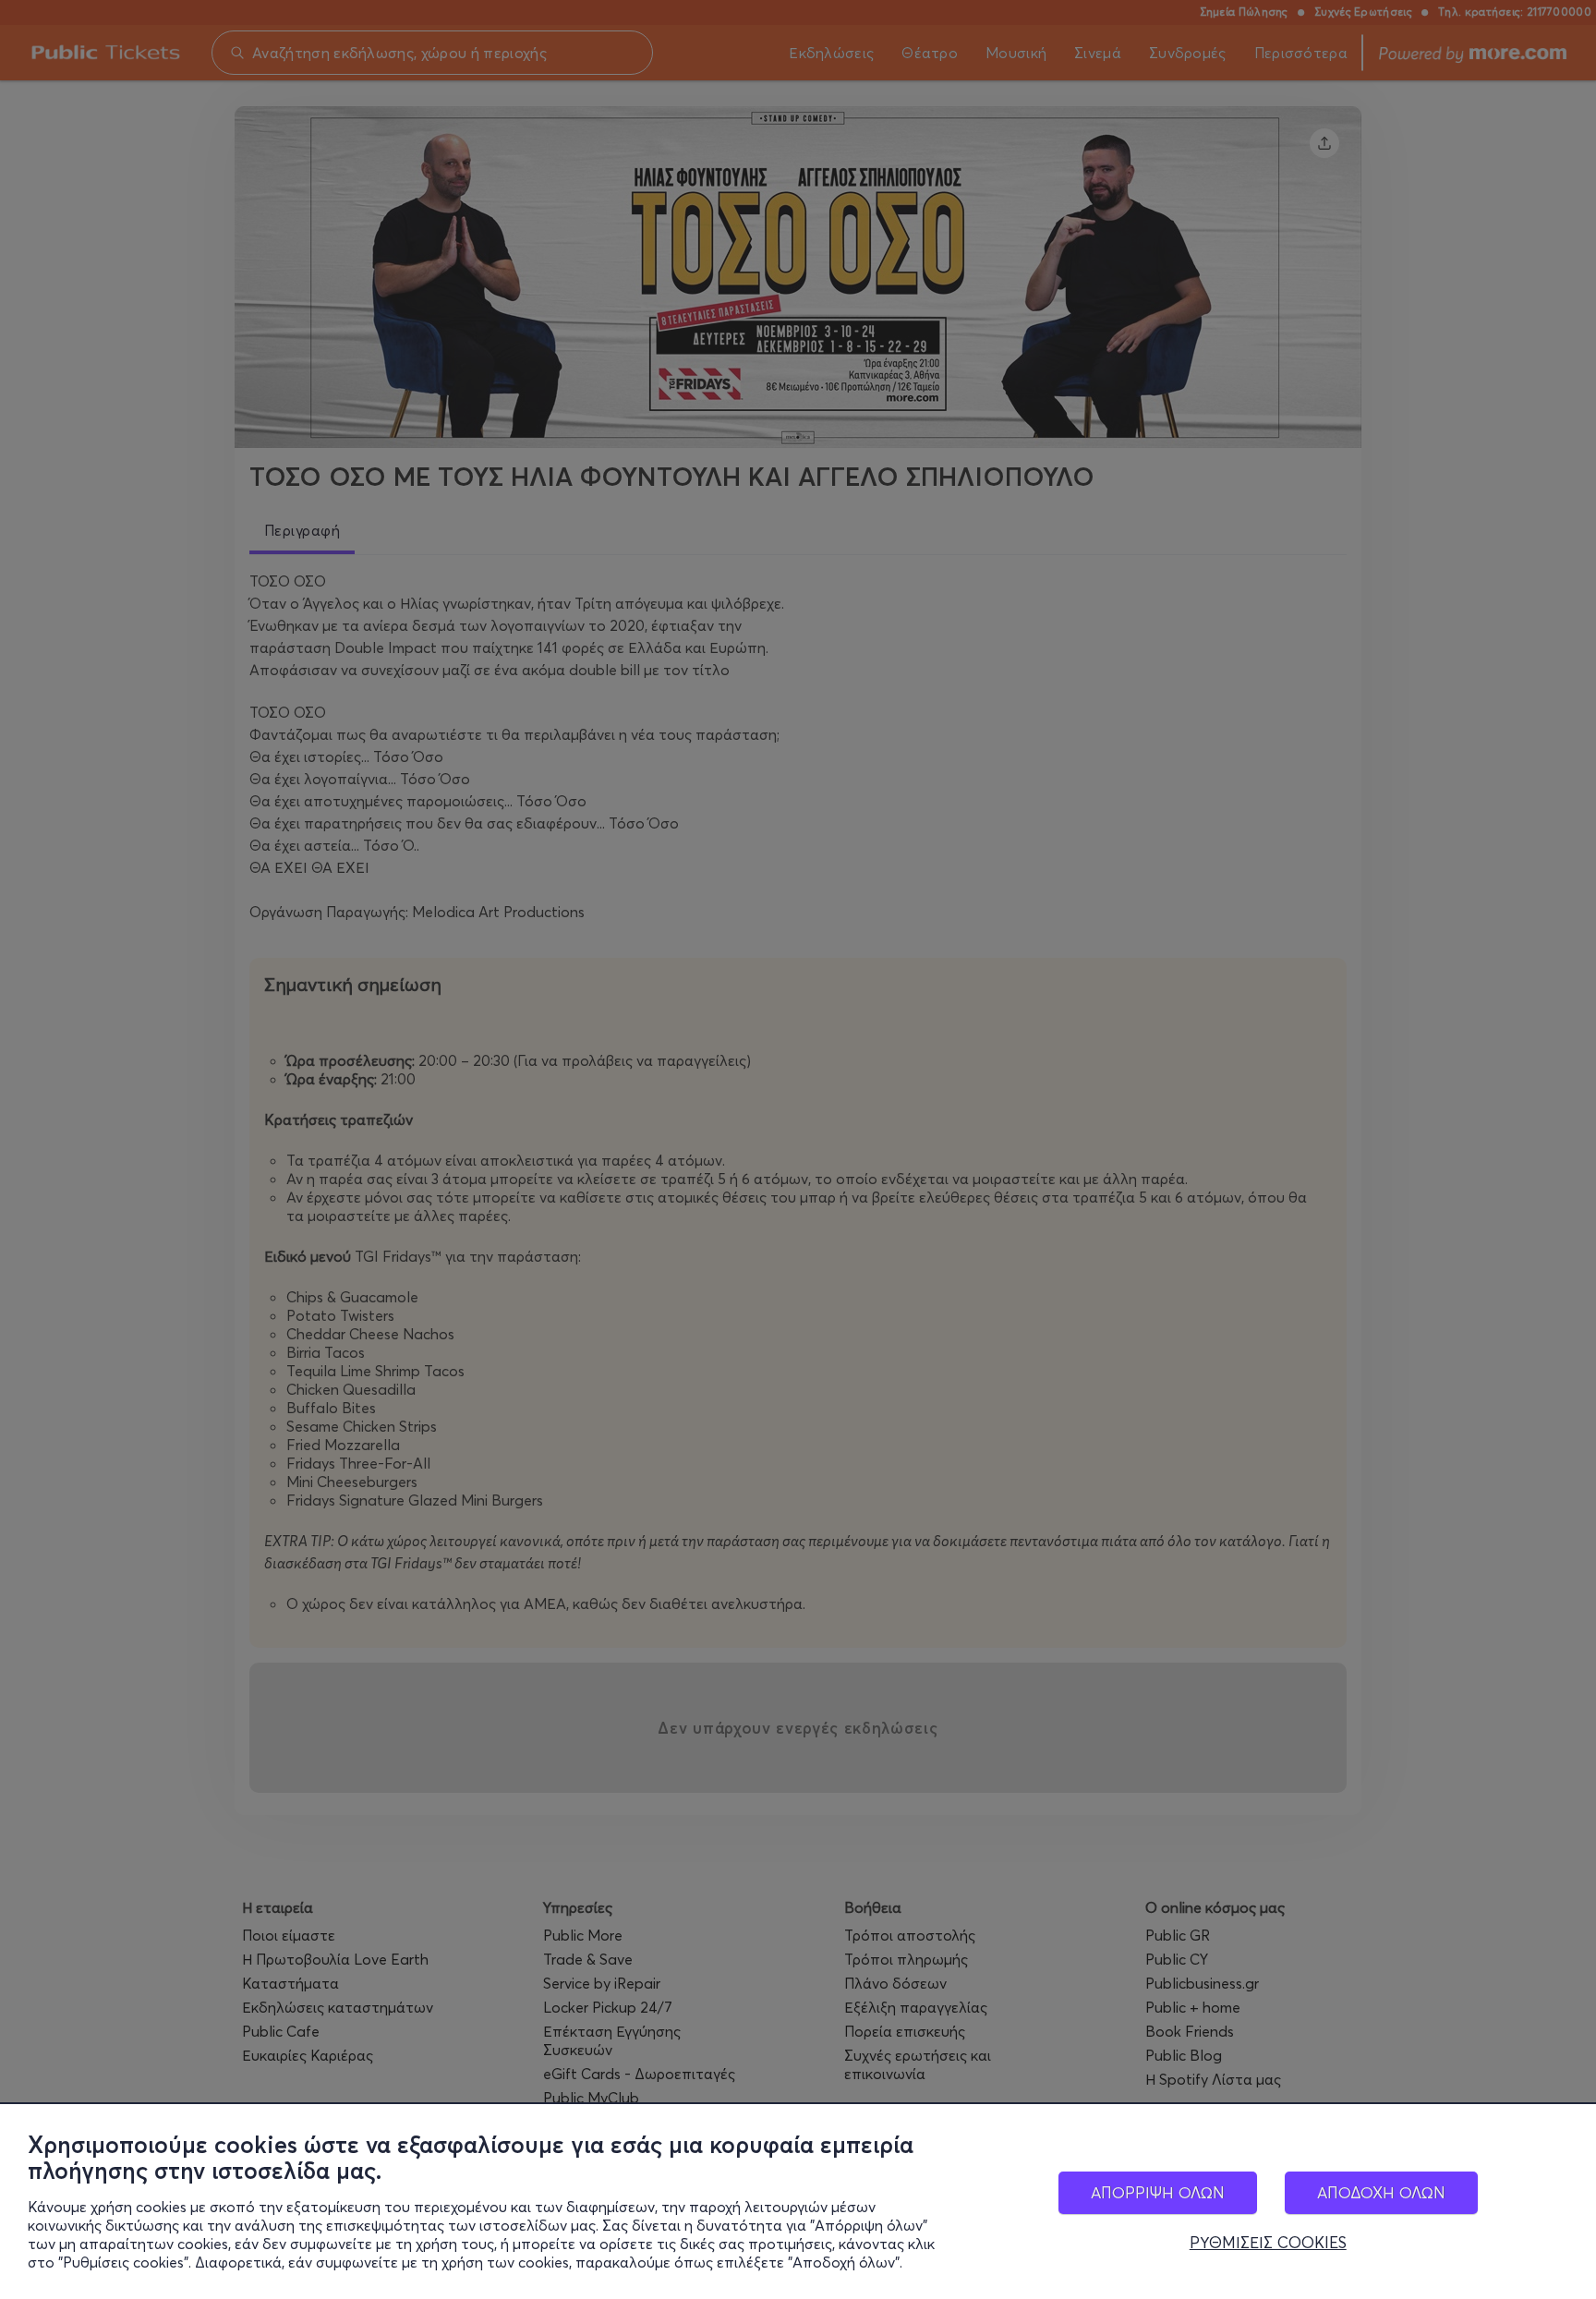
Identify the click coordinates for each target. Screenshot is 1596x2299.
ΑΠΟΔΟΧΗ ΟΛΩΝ (1381, 2192)
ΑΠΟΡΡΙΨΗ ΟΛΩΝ (1158, 2192)
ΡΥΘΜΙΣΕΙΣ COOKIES (1268, 2243)
